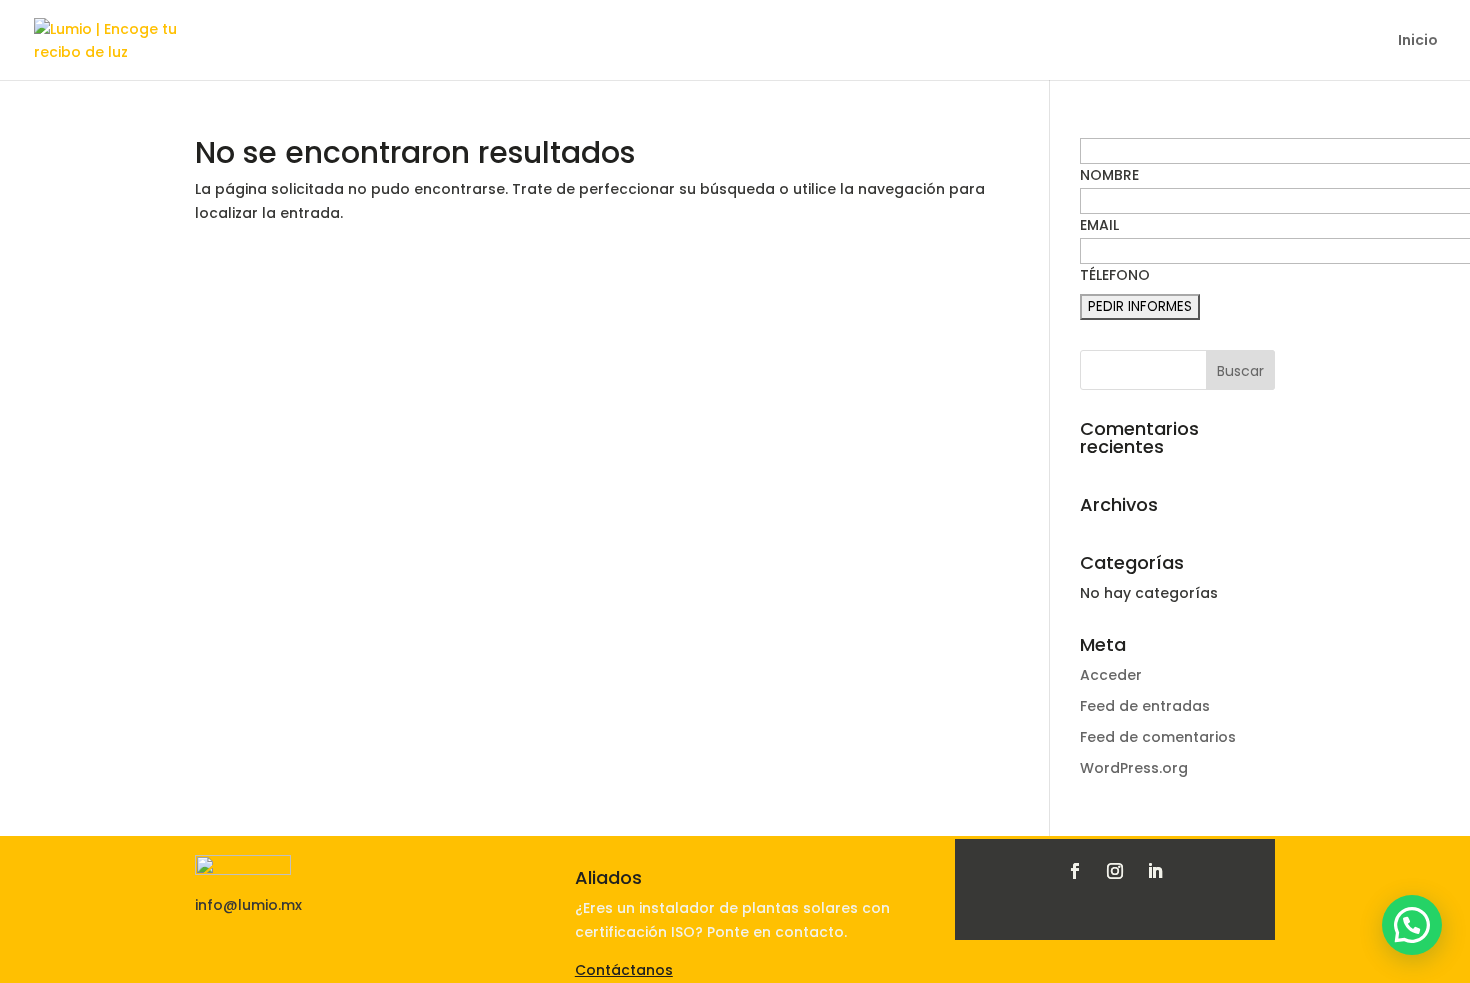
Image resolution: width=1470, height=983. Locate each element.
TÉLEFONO (1115, 275)
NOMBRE (1109, 175)
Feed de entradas (1145, 706)
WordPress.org (1134, 768)
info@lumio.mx (248, 905)
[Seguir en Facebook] (1075, 871)
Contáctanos (624, 970)
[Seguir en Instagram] (1115, 871)
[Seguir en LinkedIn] (1155, 871)
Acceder (1111, 675)
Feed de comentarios (1158, 737)
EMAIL (1099, 225)
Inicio (1418, 41)
